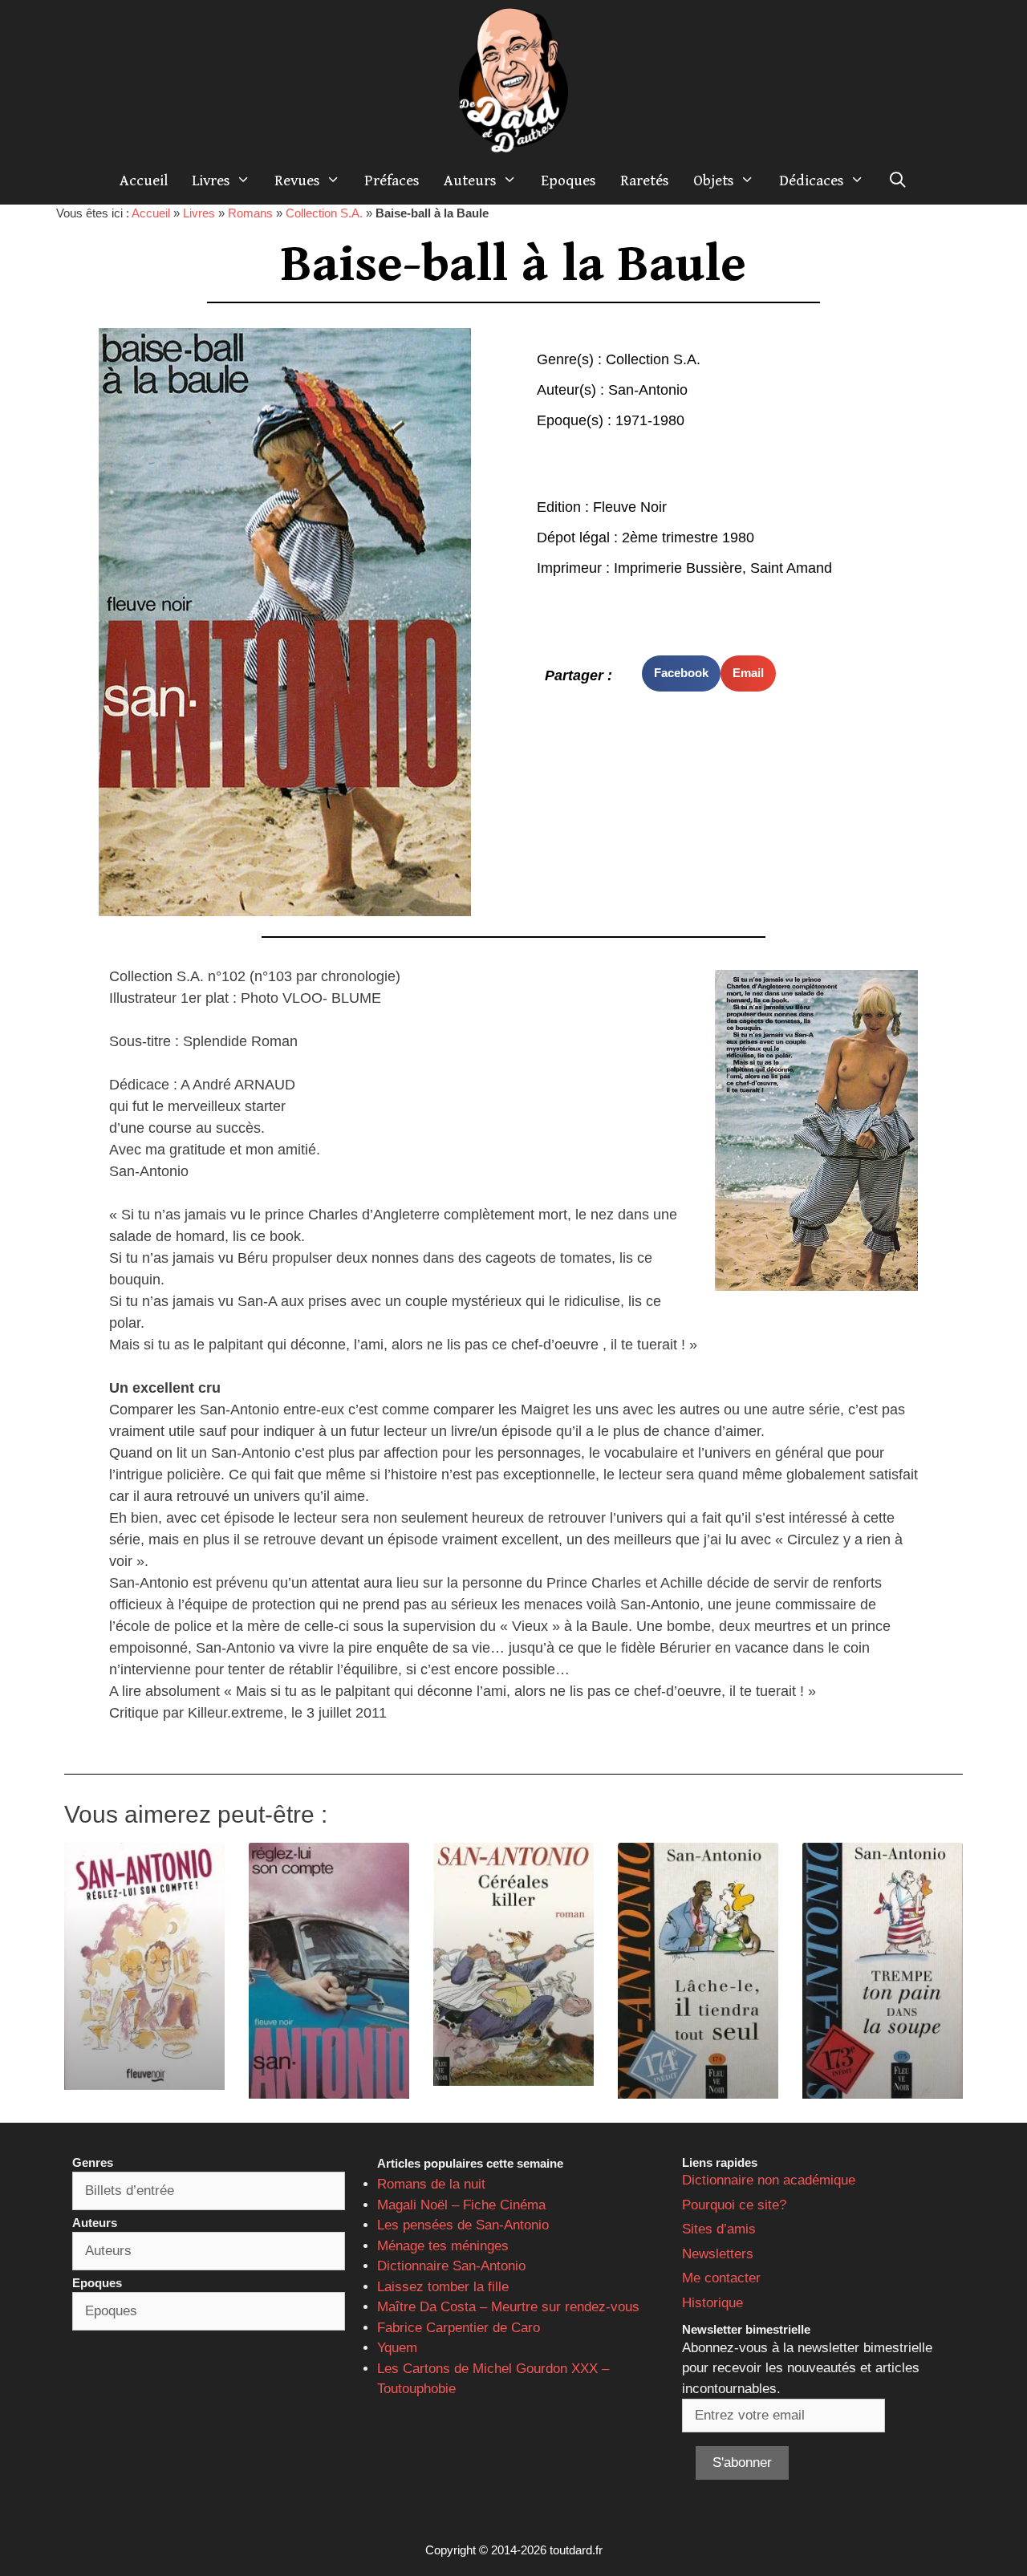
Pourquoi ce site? (734, 2205)
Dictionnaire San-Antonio (451, 2266)
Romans (250, 213)
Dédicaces (812, 181)
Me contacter (721, 2278)
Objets (714, 181)
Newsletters (718, 2254)
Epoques (568, 181)
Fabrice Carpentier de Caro (459, 2328)
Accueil (144, 181)
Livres (211, 181)
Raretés (645, 181)
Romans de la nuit (431, 2184)
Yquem (397, 2348)
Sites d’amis (719, 2229)
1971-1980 (650, 420)
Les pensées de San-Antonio (463, 2225)
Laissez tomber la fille (443, 2287)
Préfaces (392, 181)
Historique (712, 2303)
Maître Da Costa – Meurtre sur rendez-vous (508, 2307)
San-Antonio (648, 390)
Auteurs (470, 181)
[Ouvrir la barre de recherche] (898, 181)
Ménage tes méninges (443, 2246)
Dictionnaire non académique (769, 2180)
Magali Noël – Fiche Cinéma (461, 2205)
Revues (297, 181)
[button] (681, 673)
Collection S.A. (324, 213)
